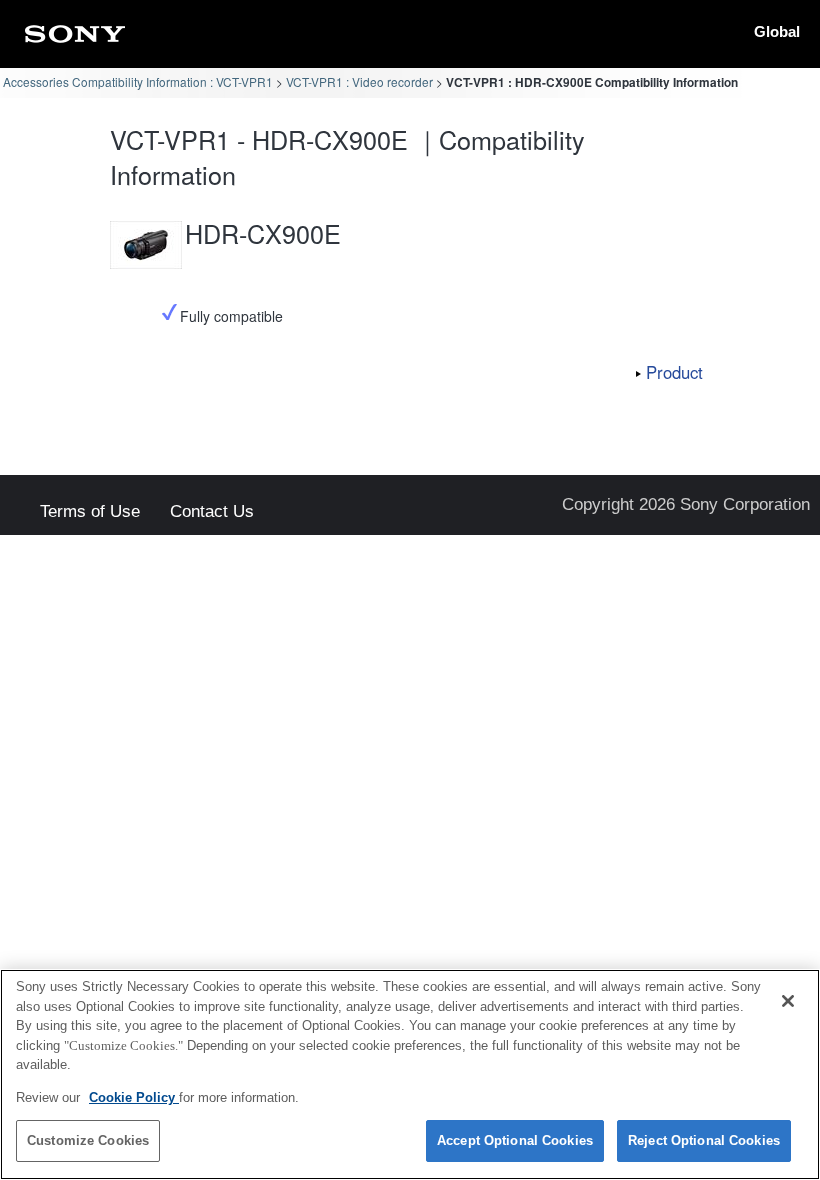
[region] (410, 1074)
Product (674, 372)
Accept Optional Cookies (515, 1140)
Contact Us (212, 512)
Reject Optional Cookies (704, 1140)
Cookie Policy (134, 1097)
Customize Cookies (88, 1140)
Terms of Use (90, 512)
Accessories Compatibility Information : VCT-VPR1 (138, 81)
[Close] (788, 1001)
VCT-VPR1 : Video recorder (359, 81)
